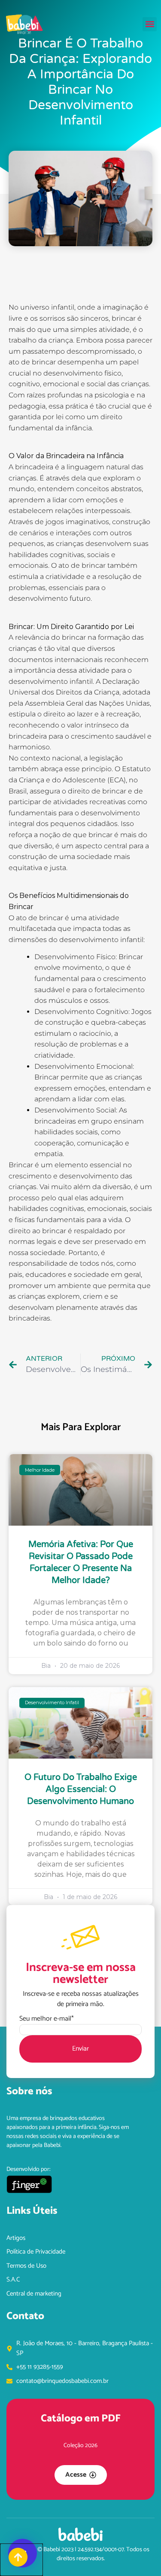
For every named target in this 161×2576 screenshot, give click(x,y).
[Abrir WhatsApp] (140, 2554)
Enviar (80, 2049)
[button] (150, 24)
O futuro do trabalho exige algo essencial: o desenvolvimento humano (81, 1789)
